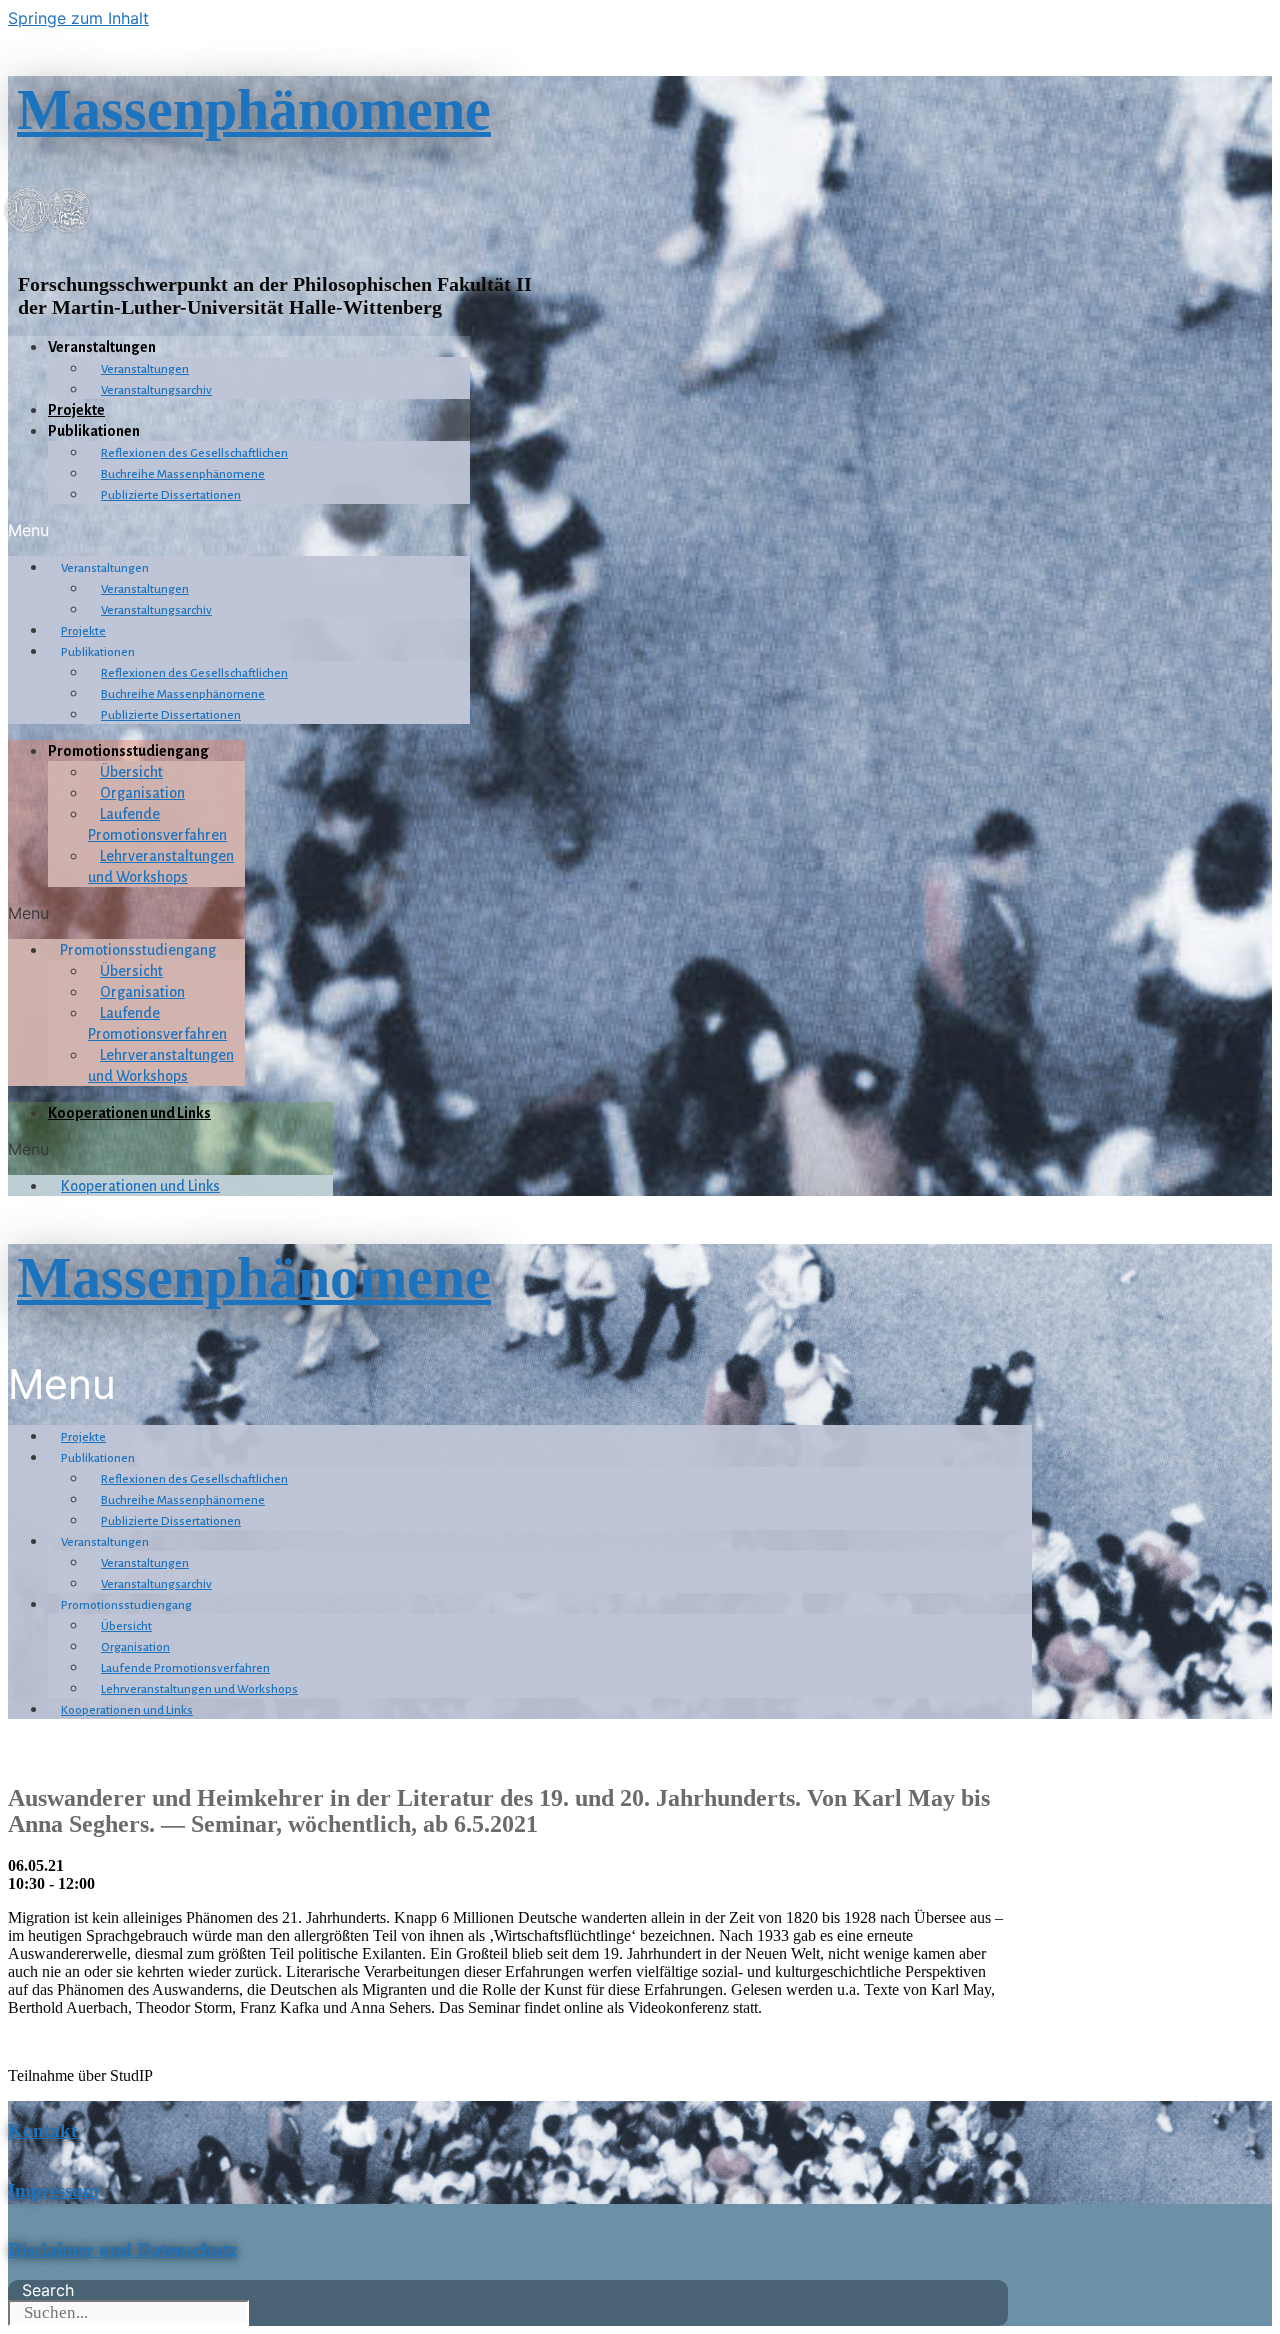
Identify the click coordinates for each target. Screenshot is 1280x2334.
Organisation (142, 793)
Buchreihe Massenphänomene (183, 474)
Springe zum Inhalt (78, 18)
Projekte (76, 410)
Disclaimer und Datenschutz (122, 2249)
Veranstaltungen (145, 369)
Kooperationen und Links (129, 1113)
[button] (239, 530)
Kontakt (42, 2130)
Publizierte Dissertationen (171, 495)
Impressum (53, 2190)
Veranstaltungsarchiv (156, 390)
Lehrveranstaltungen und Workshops (199, 1689)
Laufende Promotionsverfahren (185, 1668)
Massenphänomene (254, 109)
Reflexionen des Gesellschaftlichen (194, 453)
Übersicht (131, 772)
